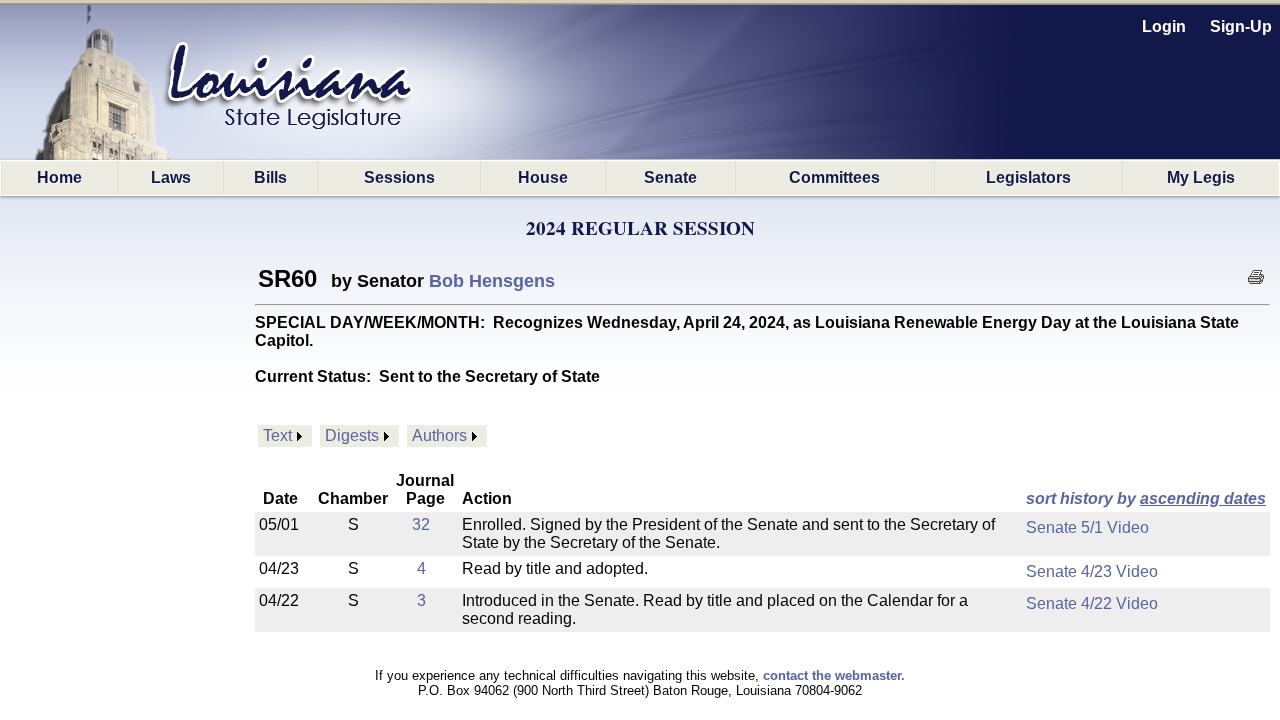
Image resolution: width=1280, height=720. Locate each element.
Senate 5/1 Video (1087, 527)
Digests (352, 435)
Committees (834, 177)
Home (59, 177)
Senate (670, 177)
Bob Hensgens (492, 281)
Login (1164, 26)
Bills (270, 177)
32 (421, 524)
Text (277, 435)
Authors (439, 435)
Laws (171, 177)
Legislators (1028, 177)
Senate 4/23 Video (1092, 571)
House (543, 177)
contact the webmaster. (834, 675)
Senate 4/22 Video (1092, 603)
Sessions (399, 177)
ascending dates (1203, 498)
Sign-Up (1241, 26)
